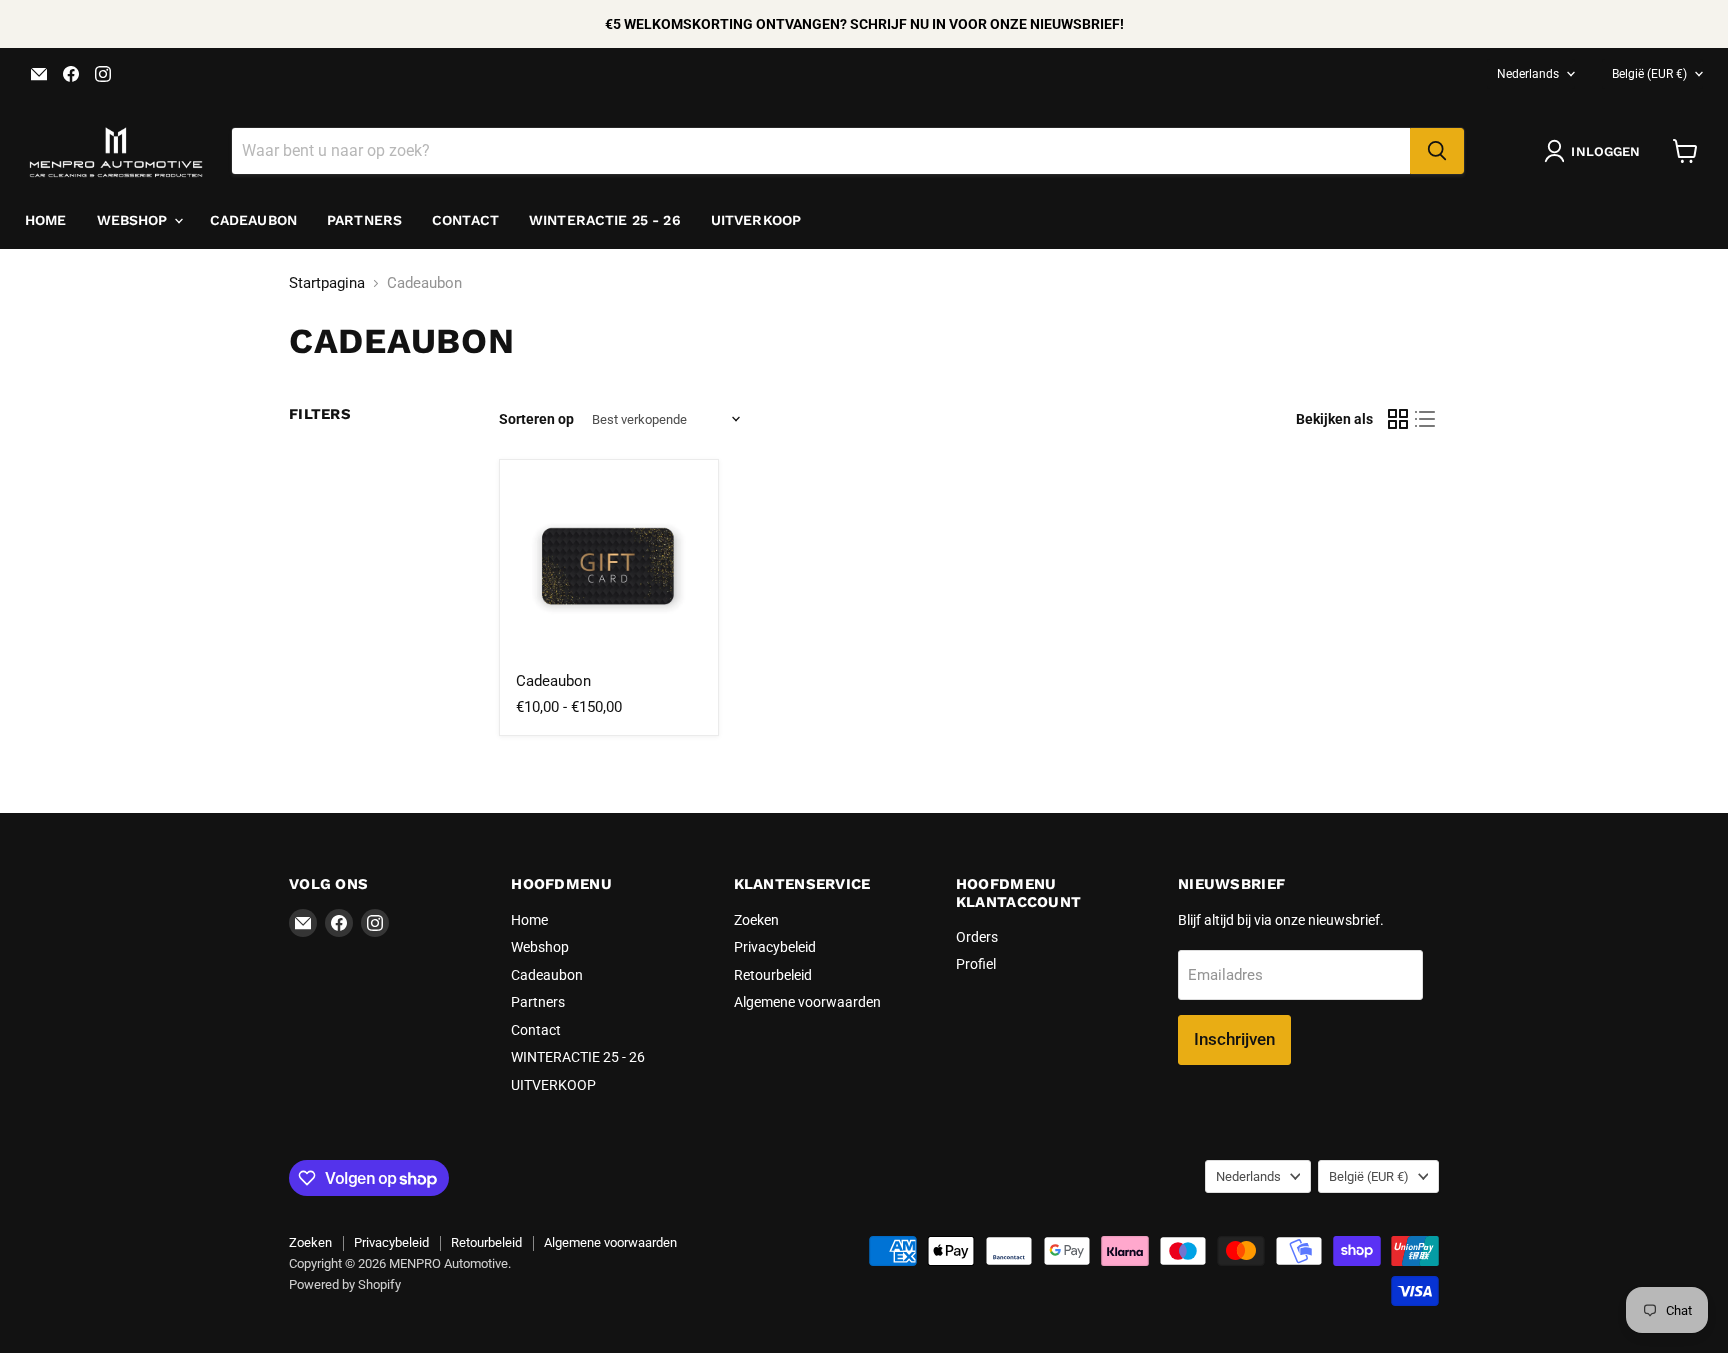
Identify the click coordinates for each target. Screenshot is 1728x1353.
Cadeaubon (253, 220)
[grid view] (1398, 420)
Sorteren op (536, 419)
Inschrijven (1234, 1039)
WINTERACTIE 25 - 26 (605, 220)
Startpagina (327, 283)
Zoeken (756, 920)
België (1649, 74)
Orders (977, 937)
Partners (364, 220)
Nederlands (1528, 74)
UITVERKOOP (756, 220)
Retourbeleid (773, 975)
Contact (465, 220)
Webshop (134, 220)
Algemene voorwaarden (807, 1002)
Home (46, 220)
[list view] (1426, 420)
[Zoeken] (1437, 151)
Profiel (976, 964)
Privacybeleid (775, 947)
